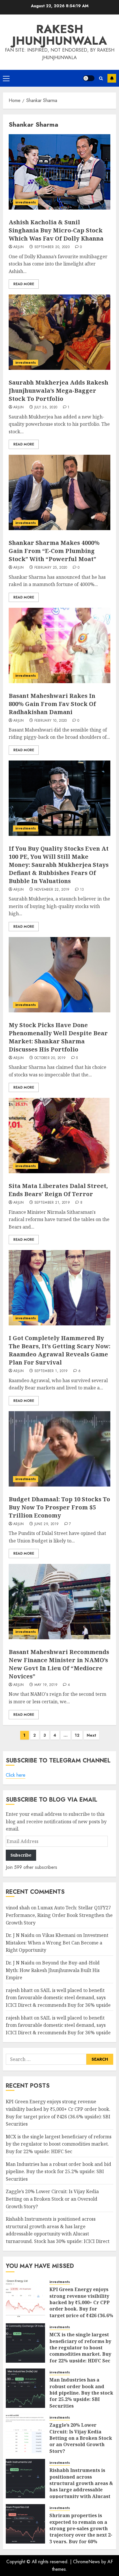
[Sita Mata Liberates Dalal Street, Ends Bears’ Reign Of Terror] (59, 1136)
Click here (16, 1775)
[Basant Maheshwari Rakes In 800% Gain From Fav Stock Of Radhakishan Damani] (59, 645)
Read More (24, 284)
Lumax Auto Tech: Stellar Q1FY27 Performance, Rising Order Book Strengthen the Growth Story (59, 1915)
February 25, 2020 (51, 568)
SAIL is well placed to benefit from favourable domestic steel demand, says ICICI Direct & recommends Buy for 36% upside (58, 1998)
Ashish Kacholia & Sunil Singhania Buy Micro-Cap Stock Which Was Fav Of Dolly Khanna (56, 230)
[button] (6, 78)
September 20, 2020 (52, 247)
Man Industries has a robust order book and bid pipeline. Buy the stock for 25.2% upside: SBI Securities (58, 2172)
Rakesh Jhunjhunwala (59, 35)
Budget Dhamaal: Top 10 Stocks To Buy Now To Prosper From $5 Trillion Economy (59, 1507)
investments (26, 202)
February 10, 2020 (51, 721)
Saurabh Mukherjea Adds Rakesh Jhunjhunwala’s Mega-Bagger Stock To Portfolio (58, 391)
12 (77, 1735)
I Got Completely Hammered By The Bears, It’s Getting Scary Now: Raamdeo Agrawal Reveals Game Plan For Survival (59, 1350)
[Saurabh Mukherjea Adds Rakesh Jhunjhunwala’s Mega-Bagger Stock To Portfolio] (59, 332)
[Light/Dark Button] (89, 78)
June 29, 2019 (47, 1524)
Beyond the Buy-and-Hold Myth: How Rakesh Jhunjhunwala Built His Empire (53, 1970)
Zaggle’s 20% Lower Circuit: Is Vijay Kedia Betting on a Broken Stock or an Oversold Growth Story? (52, 2199)
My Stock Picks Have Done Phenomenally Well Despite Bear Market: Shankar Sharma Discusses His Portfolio (58, 1037)
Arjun (19, 247)
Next (91, 1735)
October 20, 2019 (50, 1058)
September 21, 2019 (52, 1203)
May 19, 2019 (46, 1685)
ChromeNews (87, 2562)
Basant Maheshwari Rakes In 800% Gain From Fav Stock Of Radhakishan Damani (52, 704)
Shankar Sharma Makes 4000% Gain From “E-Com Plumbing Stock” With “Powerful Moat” (54, 551)
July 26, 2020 (46, 407)
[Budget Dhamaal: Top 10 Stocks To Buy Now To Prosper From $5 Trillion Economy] (59, 1449)
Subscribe (112, 78)
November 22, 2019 (52, 890)
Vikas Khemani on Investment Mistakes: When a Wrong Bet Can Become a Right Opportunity (57, 1943)
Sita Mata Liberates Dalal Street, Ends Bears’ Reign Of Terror (58, 1190)
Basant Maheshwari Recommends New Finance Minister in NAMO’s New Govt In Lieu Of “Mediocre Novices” (59, 1664)
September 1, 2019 (51, 1371)
